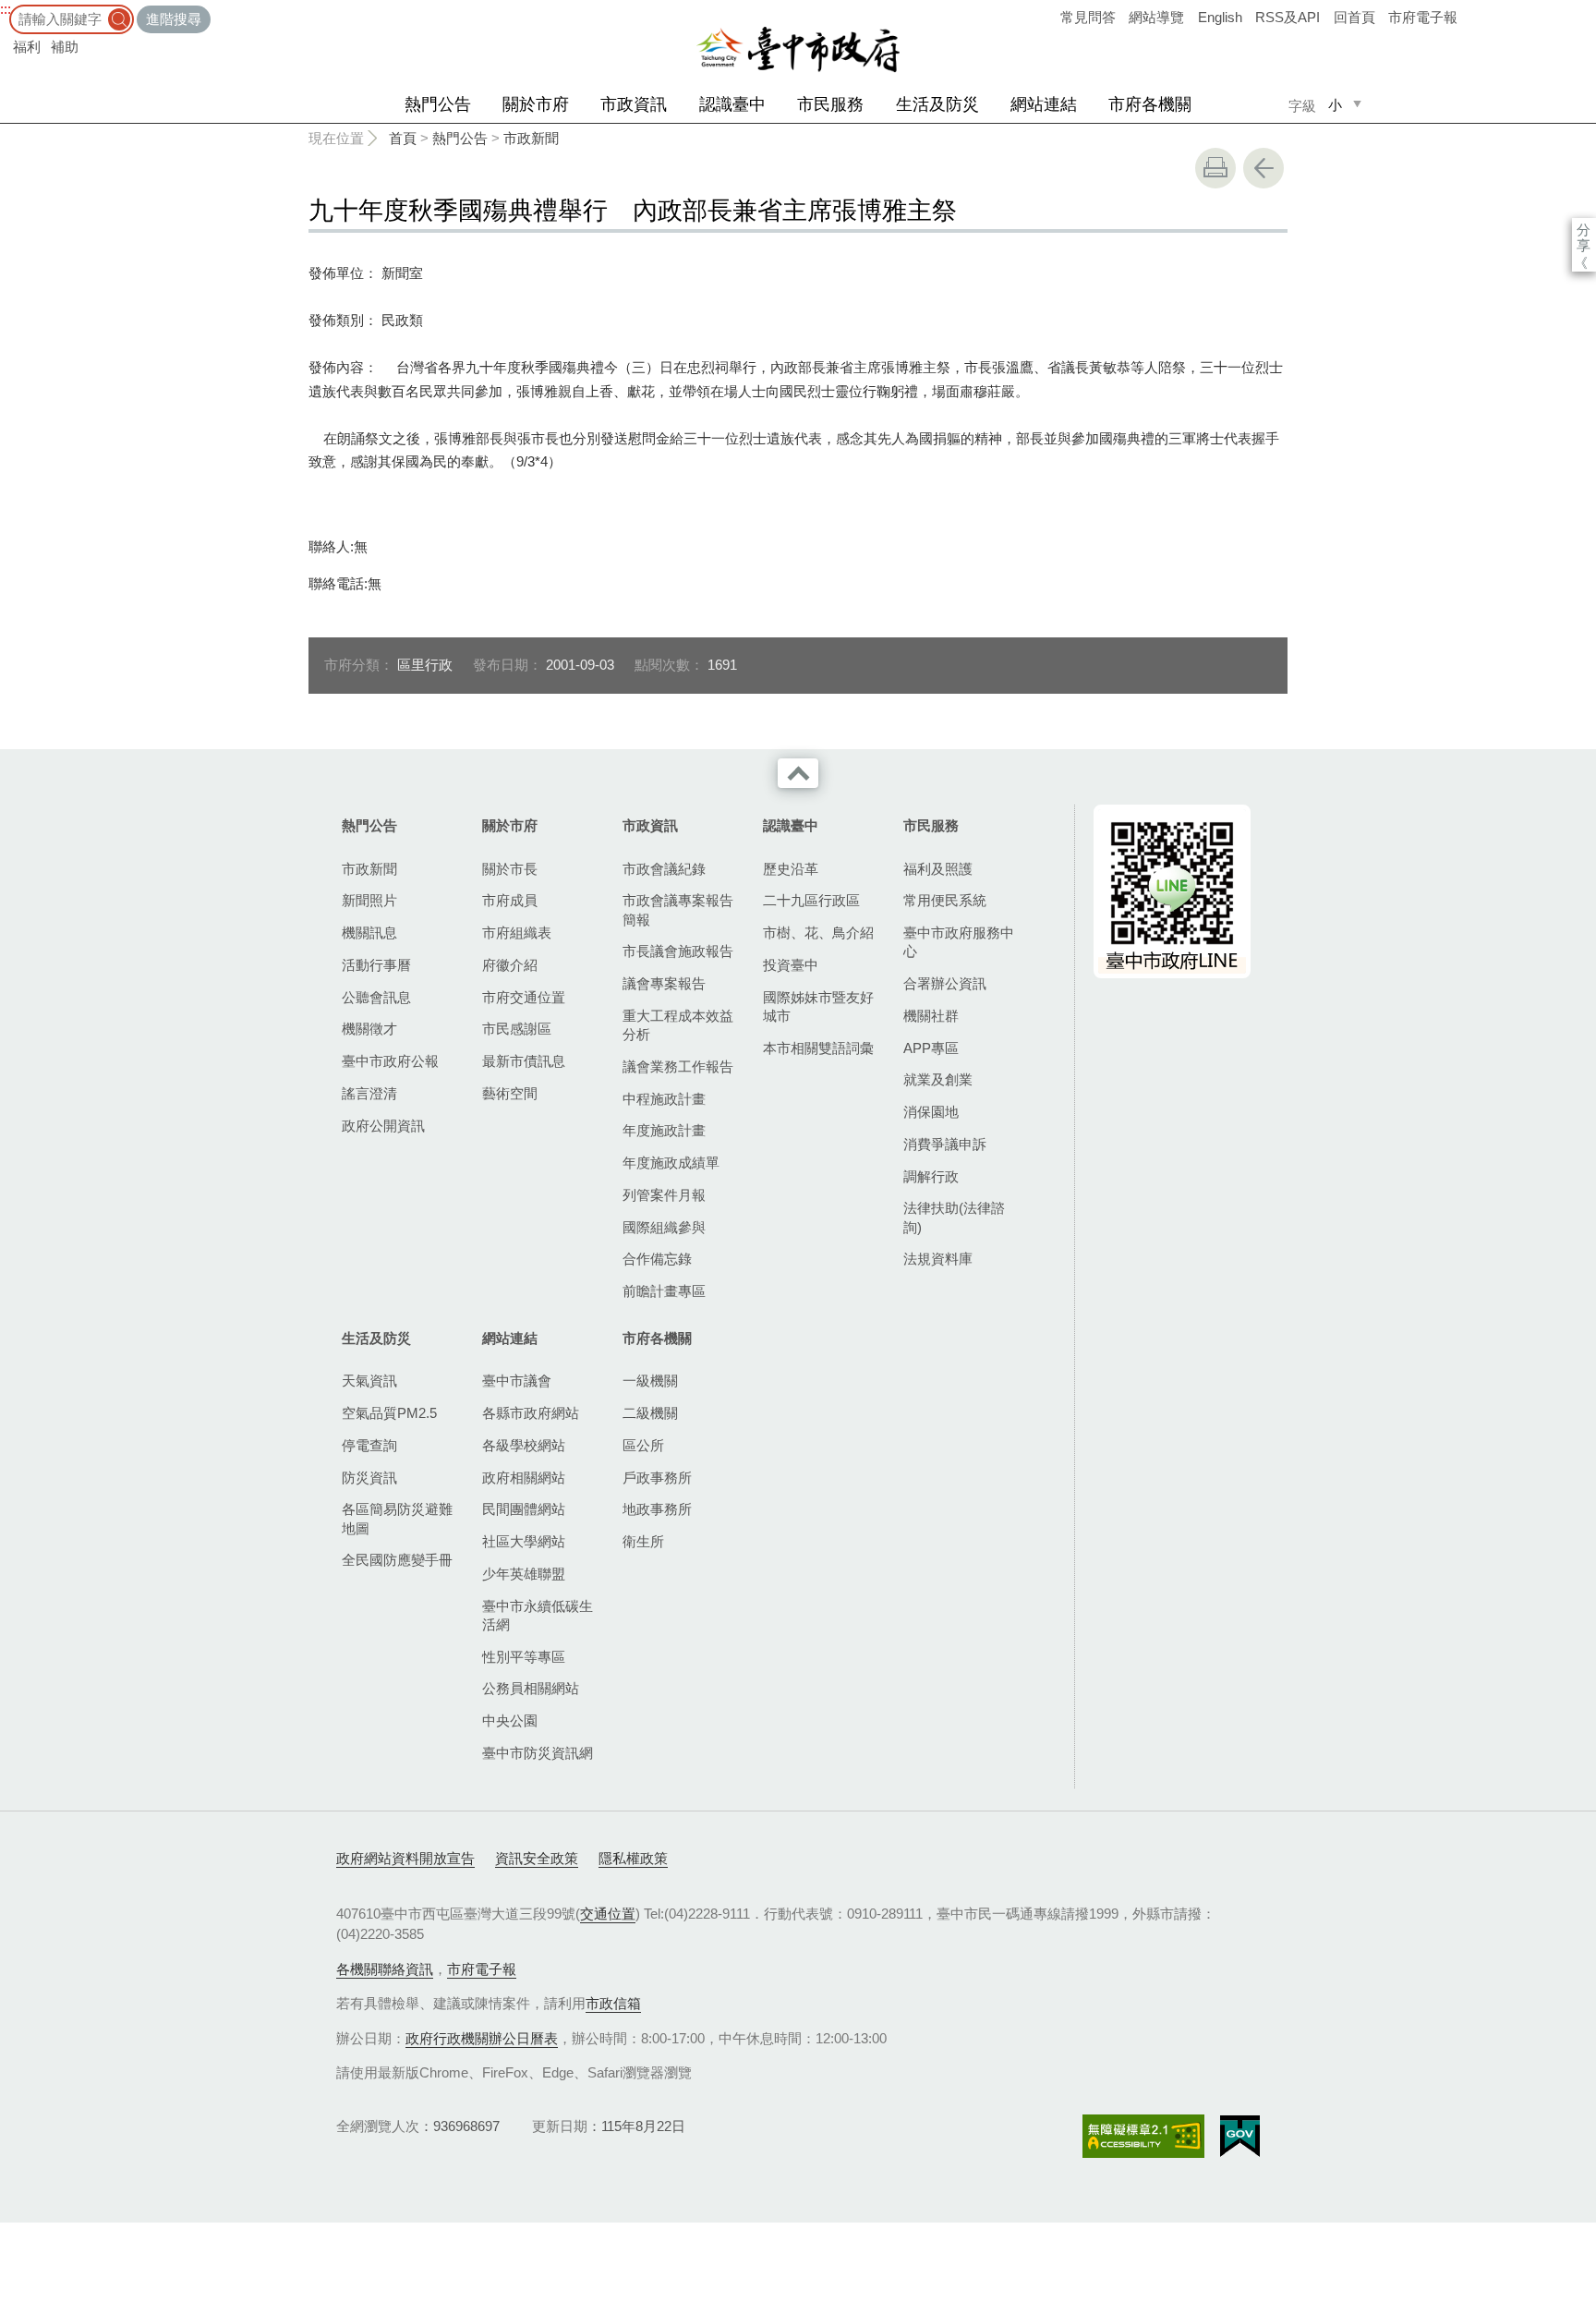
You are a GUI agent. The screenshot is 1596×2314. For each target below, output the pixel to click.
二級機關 (650, 1413)
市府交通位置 (524, 997)
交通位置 (608, 1914)
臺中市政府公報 (390, 1061)
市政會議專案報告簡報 (678, 909)
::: (6, 9)
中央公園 (510, 1720)
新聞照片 (369, 900)
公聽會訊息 (376, 997)
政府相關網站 (524, 1478)
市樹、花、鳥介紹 (818, 933)
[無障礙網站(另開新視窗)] (1143, 2136)
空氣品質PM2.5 (389, 1413)
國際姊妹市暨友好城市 (818, 1006)
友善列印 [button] (1215, 168)
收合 (798, 773)
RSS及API (1288, 17)
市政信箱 (613, 2003)
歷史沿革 (791, 869)
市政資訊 (634, 104)
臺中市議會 (517, 1381)
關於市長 (510, 869)
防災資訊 (369, 1478)
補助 (65, 47)
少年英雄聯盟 (524, 1574)
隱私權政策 (633, 1858)
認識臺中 (732, 104)
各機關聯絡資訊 (385, 1969)
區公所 (643, 1445)
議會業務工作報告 (678, 1066)
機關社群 (931, 1016)
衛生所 (643, 1541)
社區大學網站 (524, 1541)
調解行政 (931, 1176)
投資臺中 (791, 965)
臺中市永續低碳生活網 (538, 1615)
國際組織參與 (664, 1227)
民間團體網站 (524, 1509)
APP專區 (931, 1048)
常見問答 (1088, 17)
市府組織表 (517, 933)
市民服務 (830, 104)
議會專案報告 (664, 983)
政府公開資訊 (383, 1126)
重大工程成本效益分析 (678, 1025)
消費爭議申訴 (945, 1144)
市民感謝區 (517, 1029)
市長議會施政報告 (678, 951)
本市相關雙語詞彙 (818, 1048)
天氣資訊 (369, 1381)
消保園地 (931, 1112)
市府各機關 (1150, 104)
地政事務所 (657, 1509)
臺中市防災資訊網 (538, 1753)
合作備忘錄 (657, 1259)
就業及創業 (938, 1079)
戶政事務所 (657, 1478)
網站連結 (1044, 104)
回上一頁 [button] (1263, 168)
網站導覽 (1156, 17)
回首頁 (1354, 17)
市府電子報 (1423, 17)
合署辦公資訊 (945, 983)
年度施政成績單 (671, 1163)
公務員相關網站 (531, 1688)
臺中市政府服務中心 (959, 942)
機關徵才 (369, 1029)
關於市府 (536, 104)
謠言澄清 (369, 1093)
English (1220, 17)
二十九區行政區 (811, 900)
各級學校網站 (524, 1445)
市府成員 (510, 900)
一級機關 (650, 1381)
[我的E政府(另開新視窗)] (1240, 2137)
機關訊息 (369, 933)
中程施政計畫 (664, 1099)
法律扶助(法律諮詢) (954, 1217)
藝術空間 (510, 1093)
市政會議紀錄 (664, 869)
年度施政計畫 (664, 1130)
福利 (27, 47)
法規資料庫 (938, 1259)
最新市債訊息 (524, 1061)
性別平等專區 (524, 1657)
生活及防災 (937, 104)
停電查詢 (369, 1445)
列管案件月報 (664, 1195)
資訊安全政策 (537, 1858)
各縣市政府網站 (531, 1413)
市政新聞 (531, 138)
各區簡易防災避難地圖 (397, 1518)
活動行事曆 (376, 965)
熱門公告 (438, 104)
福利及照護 (938, 869)
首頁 (403, 138)
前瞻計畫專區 (664, 1291)
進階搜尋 (174, 19)
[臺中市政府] (798, 50)
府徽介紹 (510, 965)
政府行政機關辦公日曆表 (482, 2038)
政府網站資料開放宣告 (405, 1858)
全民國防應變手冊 (397, 1560)
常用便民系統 (945, 900)
